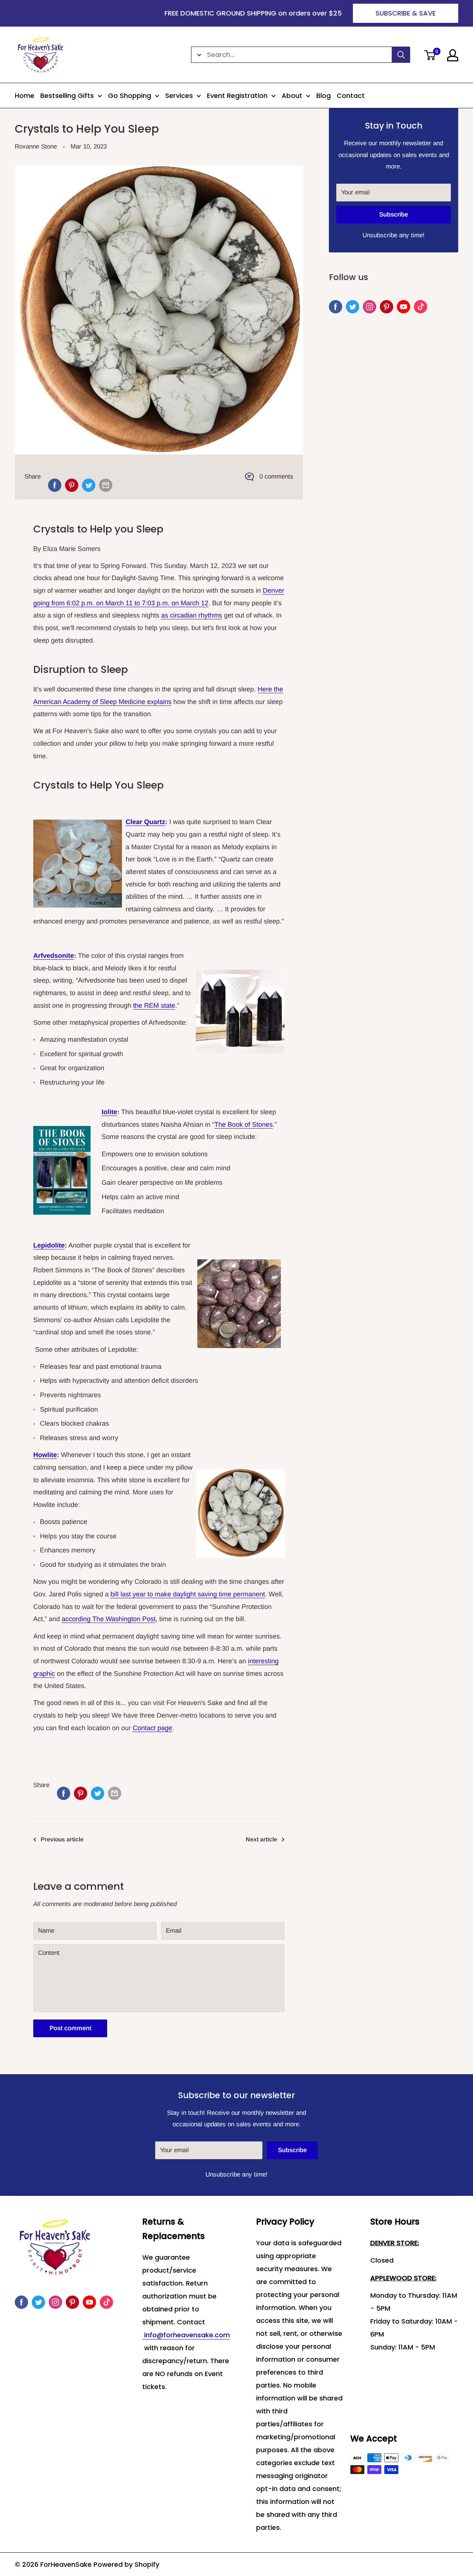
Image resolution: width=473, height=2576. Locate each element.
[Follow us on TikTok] (421, 307)
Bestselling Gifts (67, 96)
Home (25, 96)
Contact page (152, 1728)
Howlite (45, 1455)
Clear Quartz (145, 822)
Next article (261, 1839)
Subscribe (394, 215)
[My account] (453, 55)
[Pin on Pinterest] (72, 485)
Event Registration (237, 96)
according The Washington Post (109, 1619)
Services (179, 96)
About (292, 96)
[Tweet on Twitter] (89, 485)
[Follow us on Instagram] (370, 307)
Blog (324, 96)
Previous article (62, 1839)
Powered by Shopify (126, 2564)
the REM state (154, 1005)
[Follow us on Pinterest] (387, 307)
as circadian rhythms (192, 615)
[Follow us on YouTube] (404, 307)
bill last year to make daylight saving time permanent (188, 1594)
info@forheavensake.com (186, 2335)
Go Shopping (130, 96)
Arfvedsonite (54, 956)
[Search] (401, 55)
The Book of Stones (244, 1124)
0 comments (276, 477)
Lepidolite (49, 1245)
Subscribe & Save (406, 13)
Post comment (70, 2028)
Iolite (109, 1112)
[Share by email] (106, 485)
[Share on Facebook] (55, 485)
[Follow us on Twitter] (353, 307)
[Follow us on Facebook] (336, 307)
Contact (351, 96)
